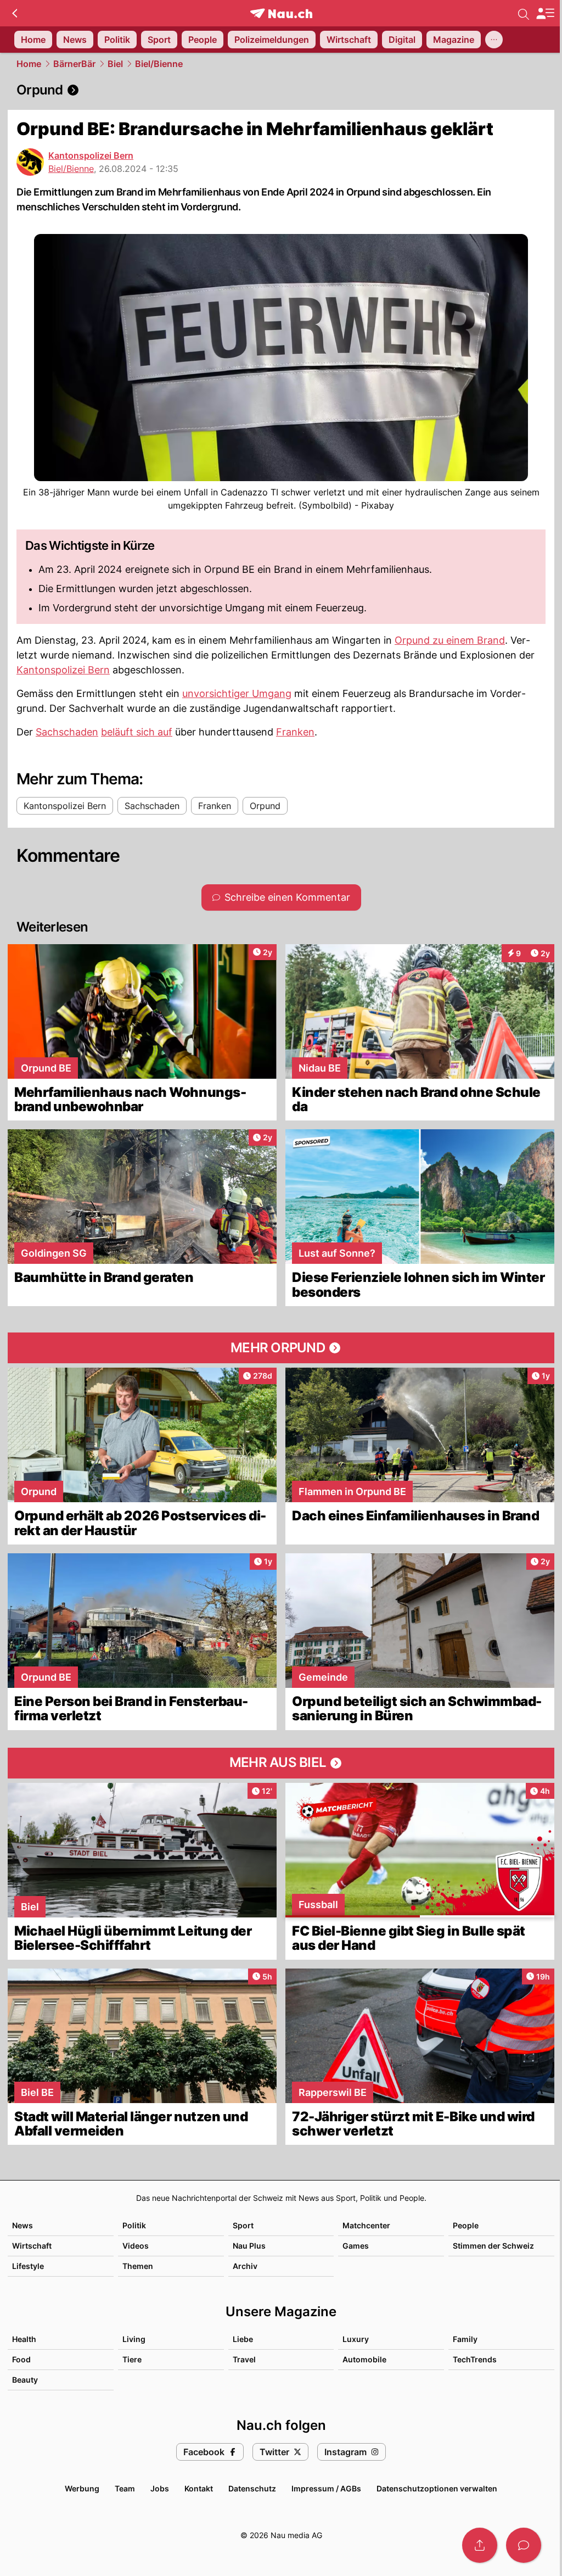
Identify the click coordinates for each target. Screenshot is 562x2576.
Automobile (364, 2359)
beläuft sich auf (137, 732)
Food (21, 2359)
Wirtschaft (32, 2246)
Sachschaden (67, 732)
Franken (295, 732)
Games (356, 2246)
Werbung (82, 2488)
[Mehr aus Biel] (281, 1763)
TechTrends (475, 2359)
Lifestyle (28, 2266)
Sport (243, 2225)
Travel (244, 2359)
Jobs (160, 2488)
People (466, 2225)
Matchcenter (366, 2225)
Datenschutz (252, 2488)
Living (134, 2339)
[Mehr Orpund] (281, 1348)
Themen (138, 2266)
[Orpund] (281, 90)
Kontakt (199, 2488)
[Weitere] (494, 40)
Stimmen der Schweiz (493, 2246)
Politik (134, 2225)
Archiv (245, 2266)
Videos (136, 2246)
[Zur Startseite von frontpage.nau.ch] (281, 13)
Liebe (243, 2339)
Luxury (356, 2339)
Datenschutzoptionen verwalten (437, 2488)
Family (465, 2339)
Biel (115, 64)
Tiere (132, 2359)
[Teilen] (480, 2545)
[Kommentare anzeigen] (524, 2545)
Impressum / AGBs (326, 2488)
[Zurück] (15, 13)
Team (125, 2488)
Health (24, 2339)
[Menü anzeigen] (545, 13)
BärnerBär (74, 64)
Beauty (25, 2380)
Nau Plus (249, 2246)
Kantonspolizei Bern (91, 155)
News (23, 2225)
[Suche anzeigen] (524, 13)
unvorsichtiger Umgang (237, 693)
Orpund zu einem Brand (450, 640)
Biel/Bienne (159, 64)
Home (29, 64)
